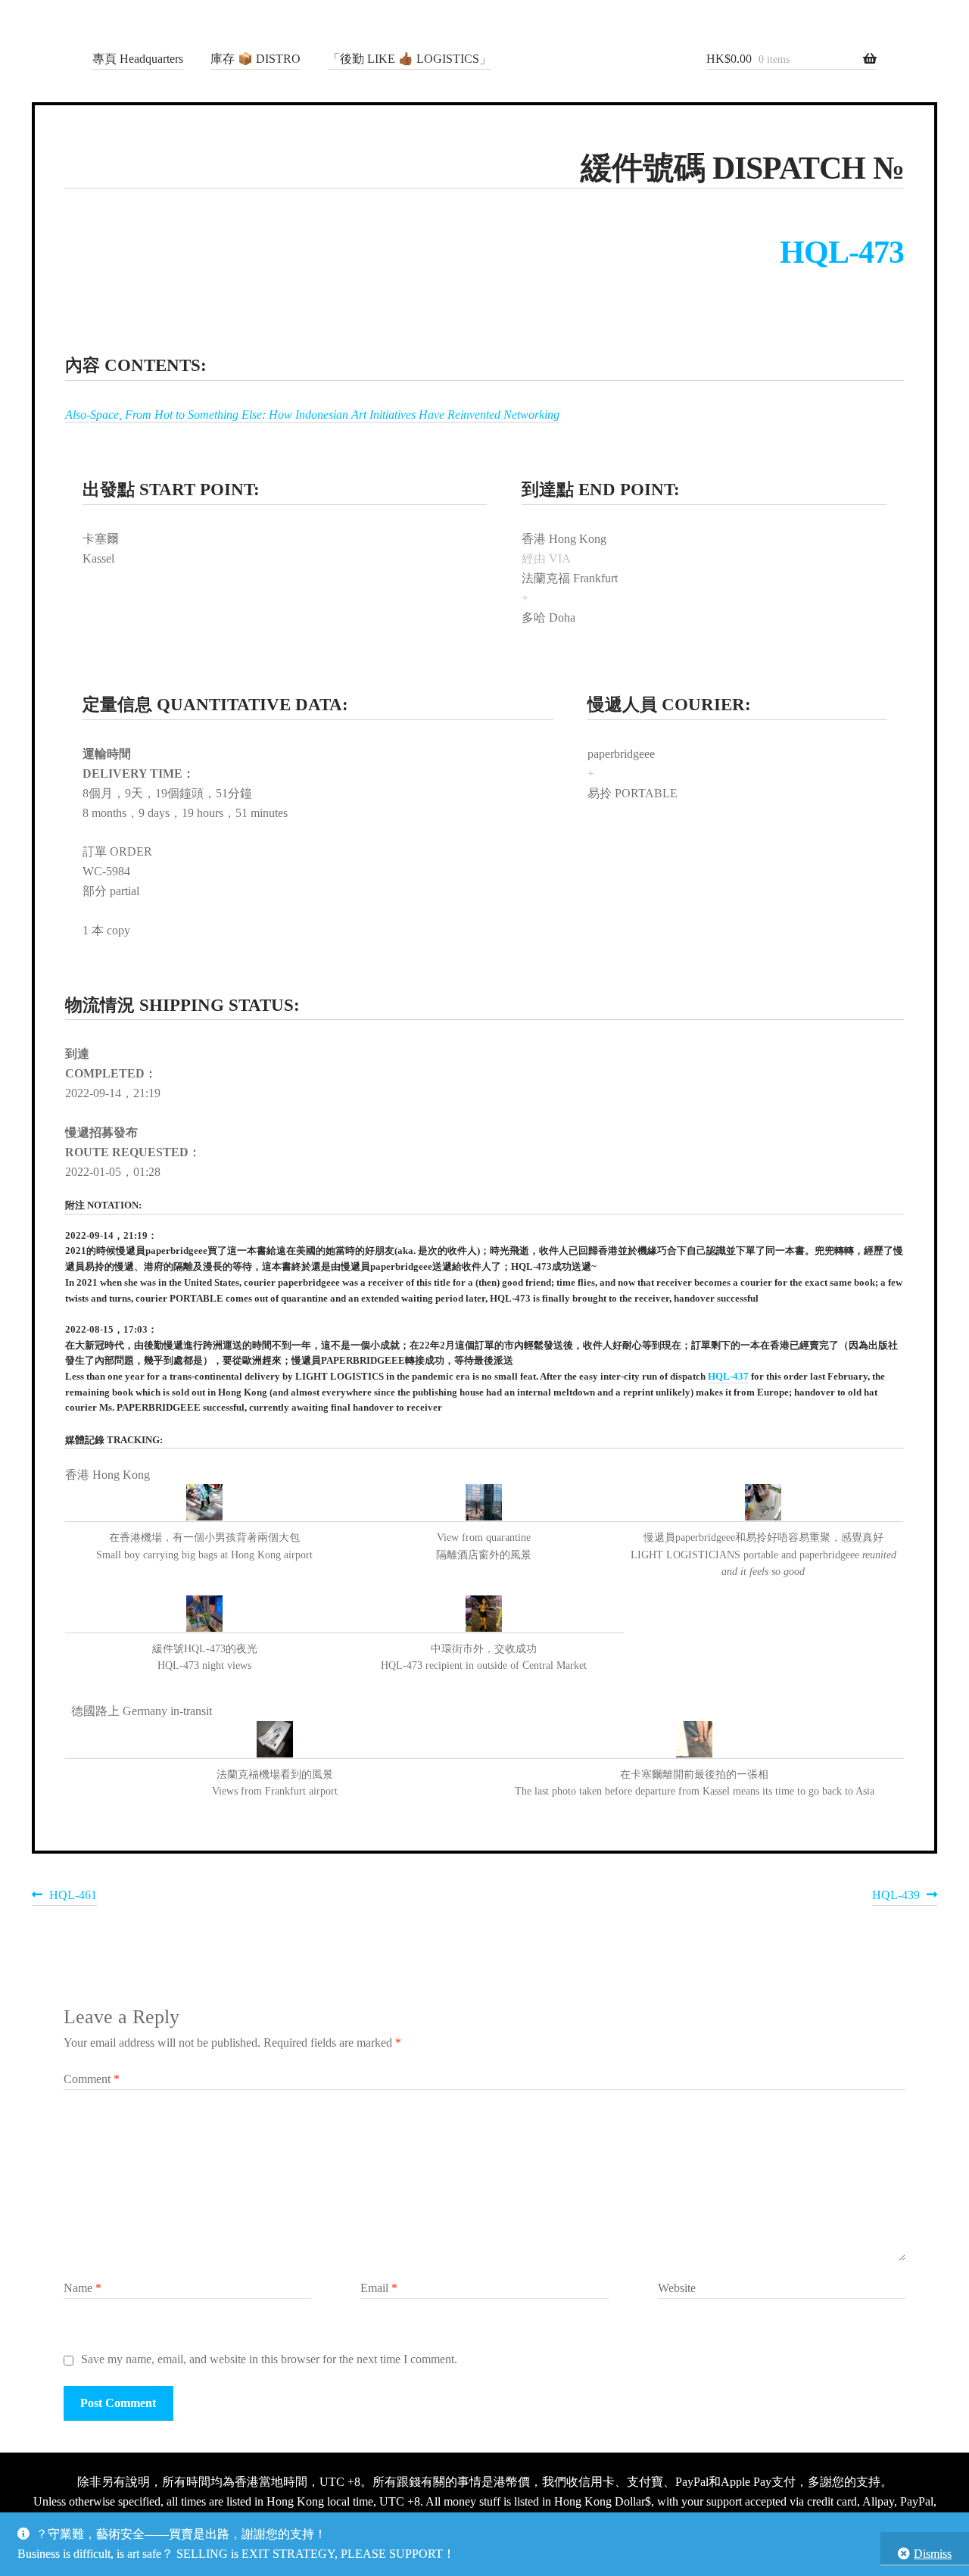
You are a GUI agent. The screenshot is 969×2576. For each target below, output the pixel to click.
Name (83, 2288)
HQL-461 (73, 1897)
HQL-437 (728, 1377)
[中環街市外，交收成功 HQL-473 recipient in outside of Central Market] (484, 1614)
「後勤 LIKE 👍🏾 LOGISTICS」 (410, 59)
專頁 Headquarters (138, 59)
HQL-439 (896, 1897)
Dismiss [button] (933, 2554)
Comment (92, 2079)
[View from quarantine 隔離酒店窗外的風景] (484, 1503)
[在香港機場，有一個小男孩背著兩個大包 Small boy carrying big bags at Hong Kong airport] (205, 1503)
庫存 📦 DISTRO (255, 59)
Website (677, 2288)
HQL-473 (842, 252)
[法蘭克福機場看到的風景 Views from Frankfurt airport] (275, 1740)
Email (379, 2288)
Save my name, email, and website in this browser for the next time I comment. (269, 2359)
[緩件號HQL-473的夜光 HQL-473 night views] (205, 1614)
